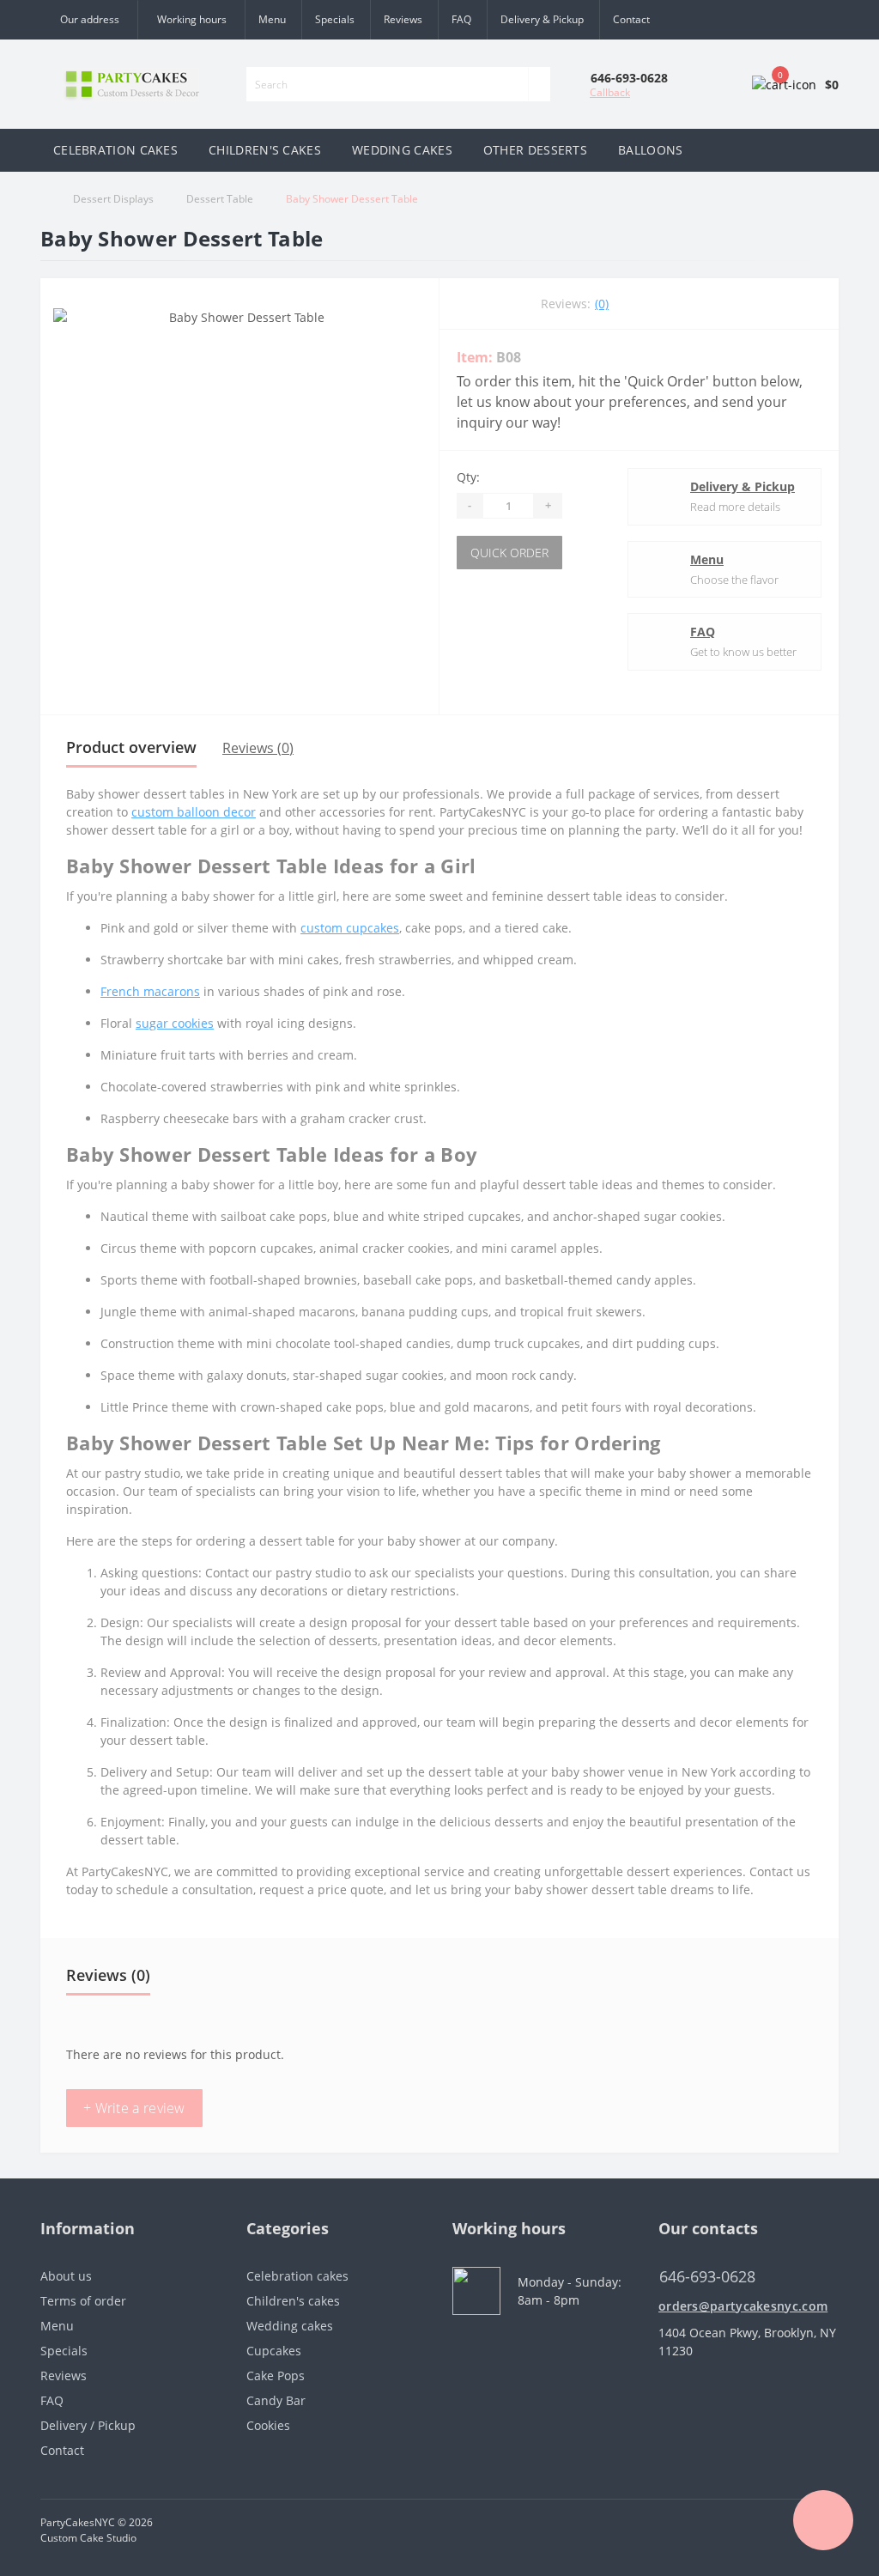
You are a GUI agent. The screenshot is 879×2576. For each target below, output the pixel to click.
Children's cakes (293, 2301)
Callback (610, 92)
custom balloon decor (194, 812)
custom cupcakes (350, 928)
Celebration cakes (297, 2276)
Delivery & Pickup (542, 19)
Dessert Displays (113, 199)
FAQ (461, 19)
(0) (602, 304)
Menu (272, 19)
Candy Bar (276, 2400)
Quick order (509, 553)
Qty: (468, 477)
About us (66, 2276)
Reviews (403, 19)
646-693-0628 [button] (707, 2277)
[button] (191, 20)
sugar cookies (175, 1023)
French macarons (150, 991)
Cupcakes (274, 2351)
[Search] (539, 84)
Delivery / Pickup (88, 2425)
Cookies (268, 2425)
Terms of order (83, 2301)
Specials (335, 19)
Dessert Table (220, 199)
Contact (631, 19)
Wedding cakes (290, 2326)
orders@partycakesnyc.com (743, 2306)
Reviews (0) (258, 748)
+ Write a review (134, 2108)
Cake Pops (276, 2376)
